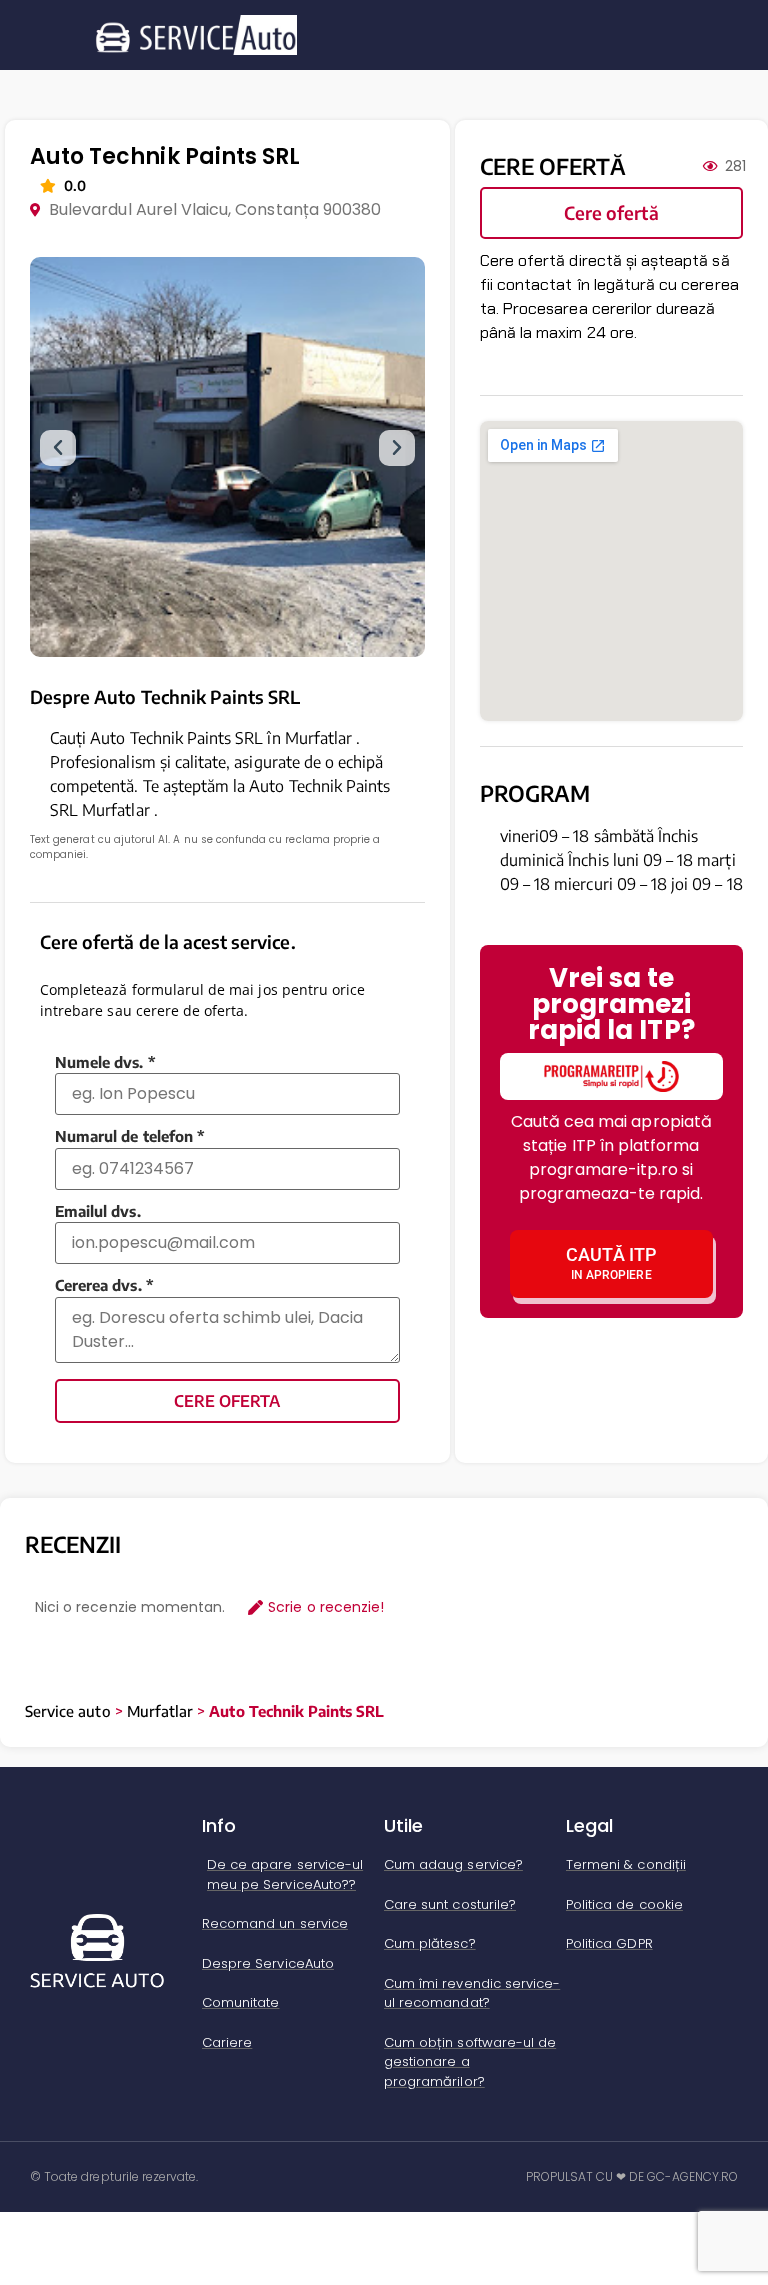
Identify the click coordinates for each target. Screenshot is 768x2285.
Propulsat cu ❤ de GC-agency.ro (632, 2176)
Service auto (68, 1711)
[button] (58, 448)
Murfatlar (160, 1711)
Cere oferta (227, 1401)
